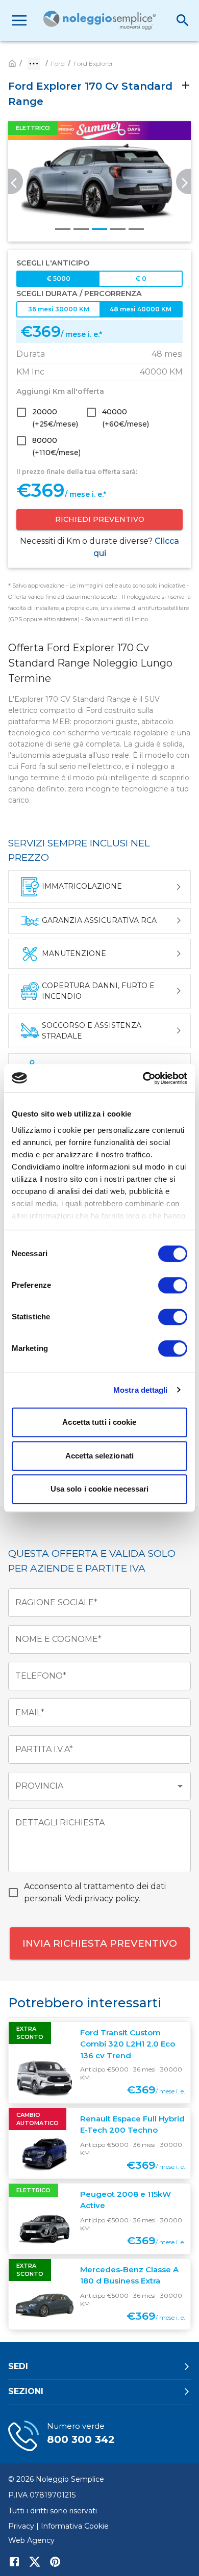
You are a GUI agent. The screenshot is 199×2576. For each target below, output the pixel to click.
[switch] (173, 1285)
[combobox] (92, 1786)
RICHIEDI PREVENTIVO (100, 519)
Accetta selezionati (99, 1456)
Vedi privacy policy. (103, 1898)
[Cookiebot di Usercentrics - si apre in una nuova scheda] (143, 1078)
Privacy (21, 2526)
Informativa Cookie (75, 2526)
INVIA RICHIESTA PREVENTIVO (100, 1943)
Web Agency (31, 2540)
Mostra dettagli (141, 1390)
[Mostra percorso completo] (34, 64)
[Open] (180, 1786)
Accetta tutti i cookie (99, 1422)
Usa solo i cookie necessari (100, 1489)
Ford (58, 63)
